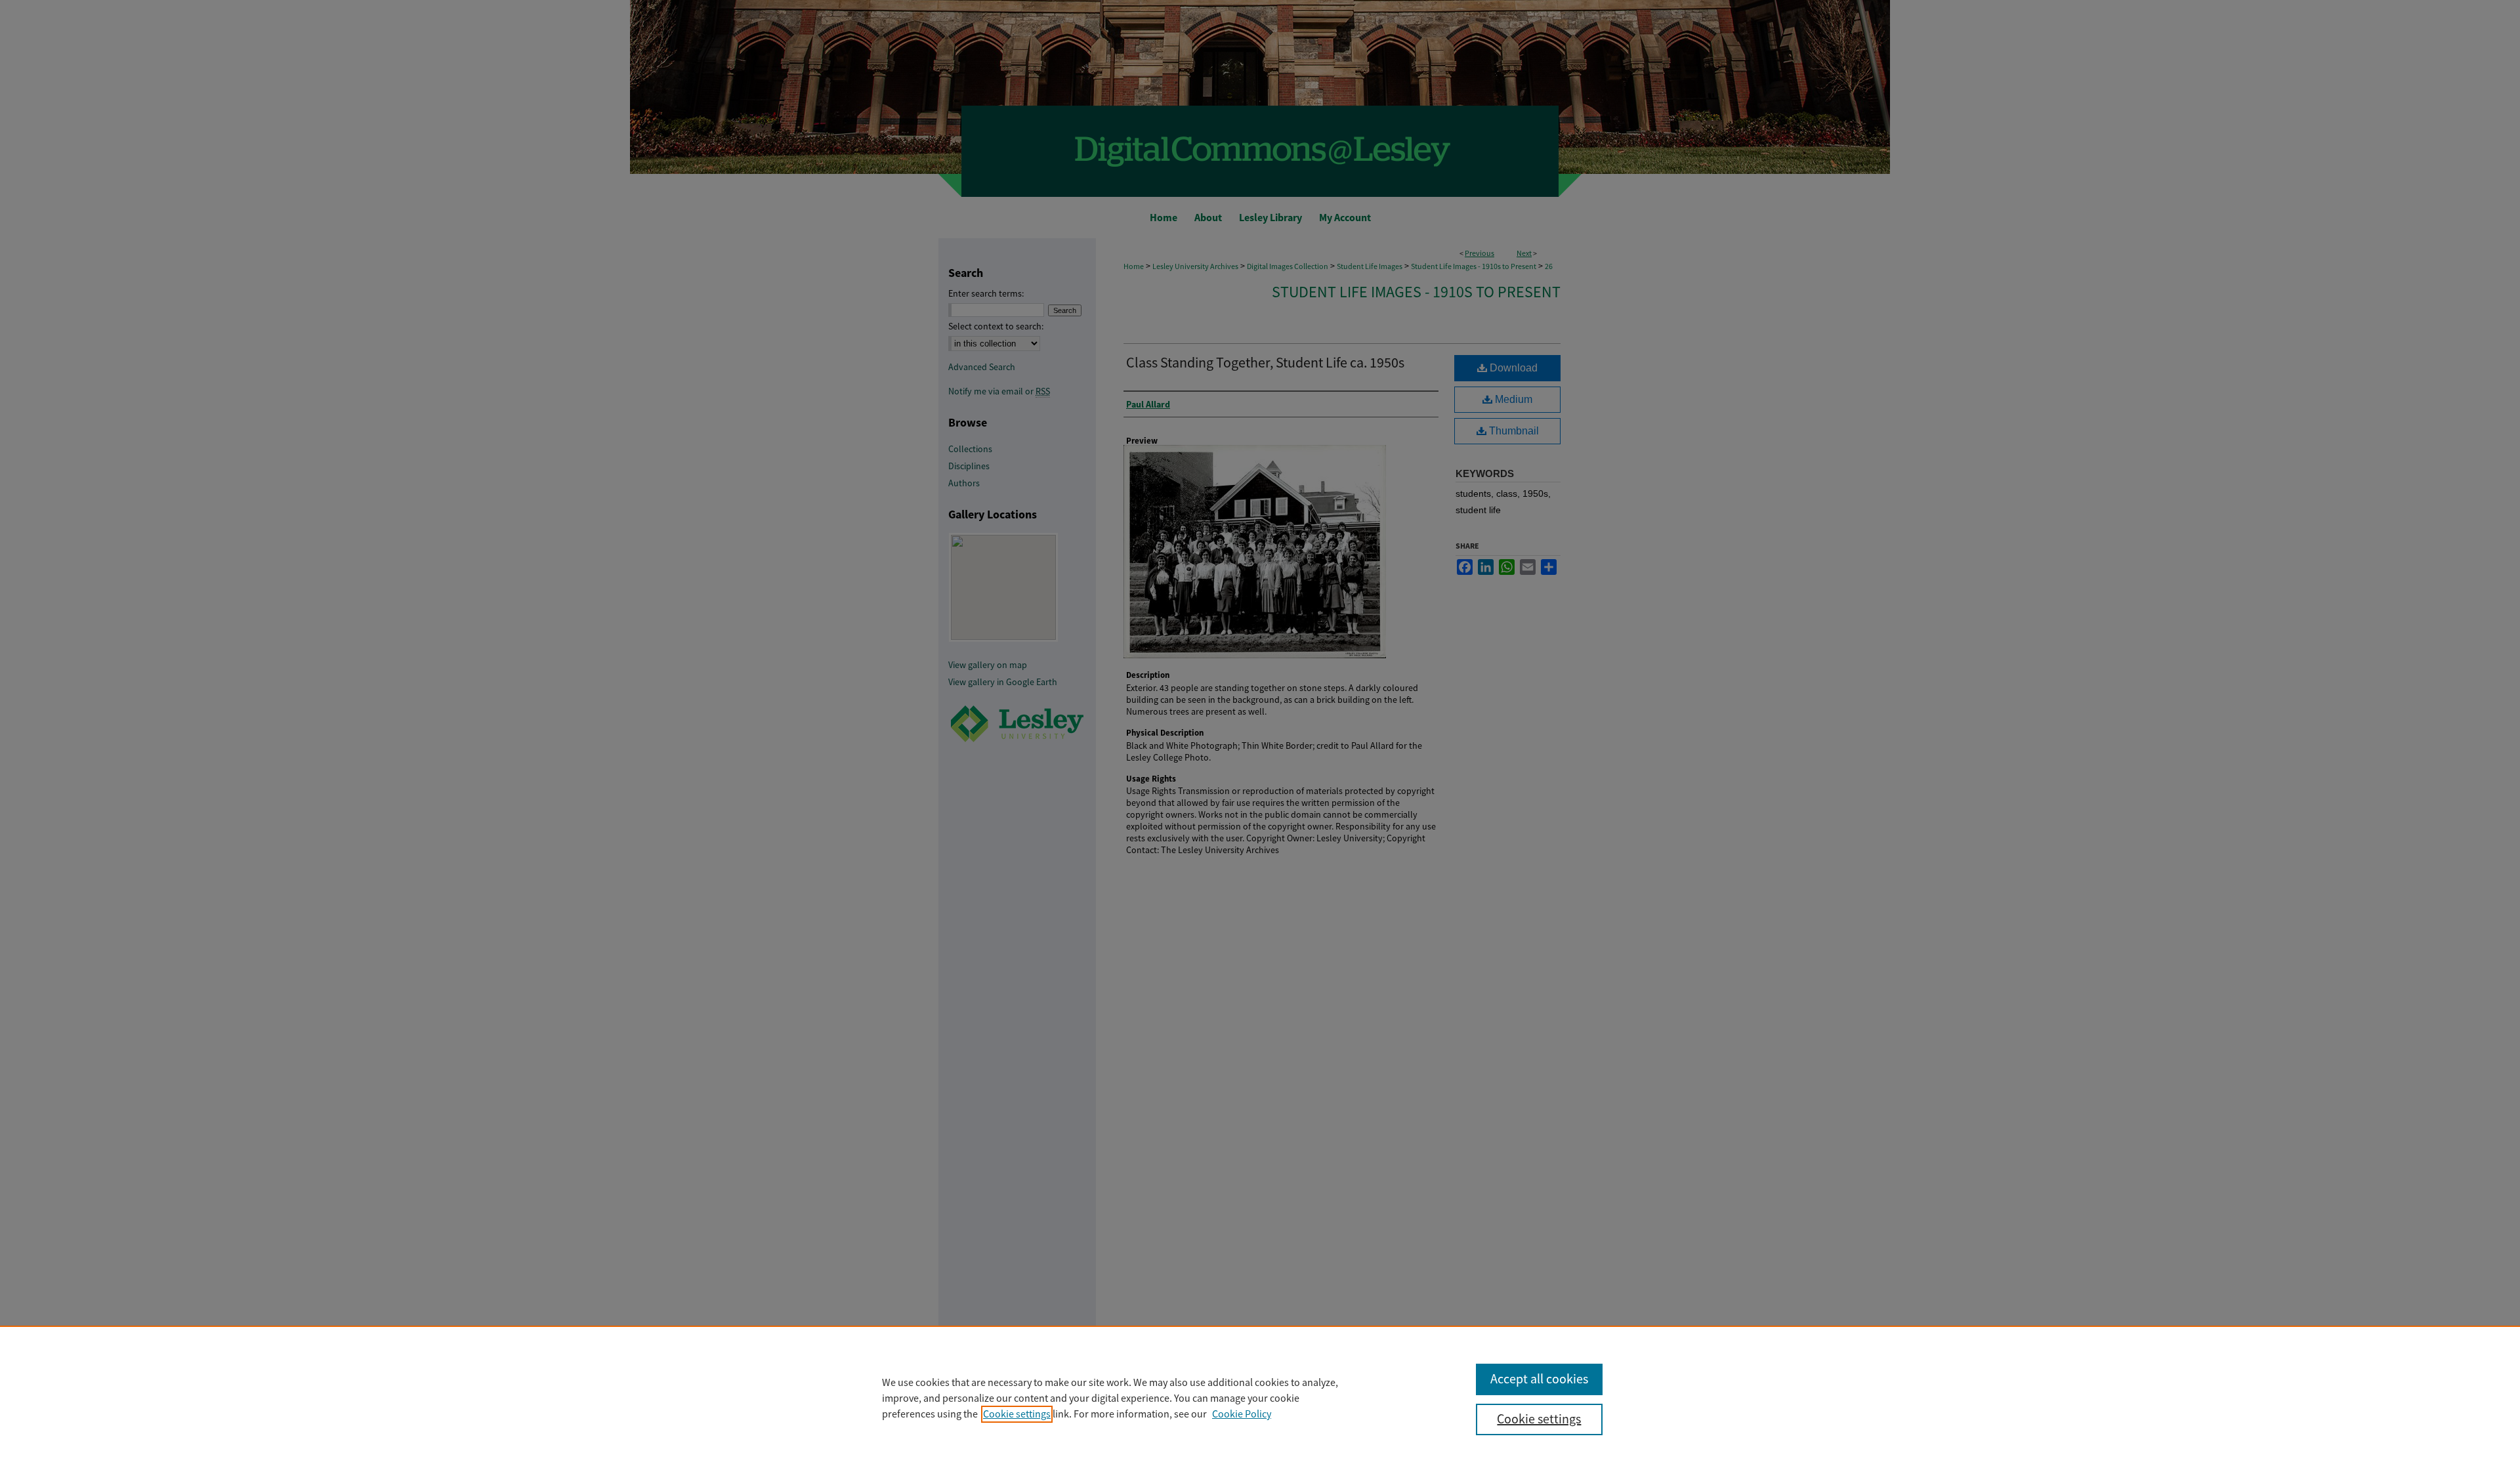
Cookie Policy (1242, 1414)
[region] (1260, 1398)
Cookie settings (1017, 1414)
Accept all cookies (1539, 1379)
